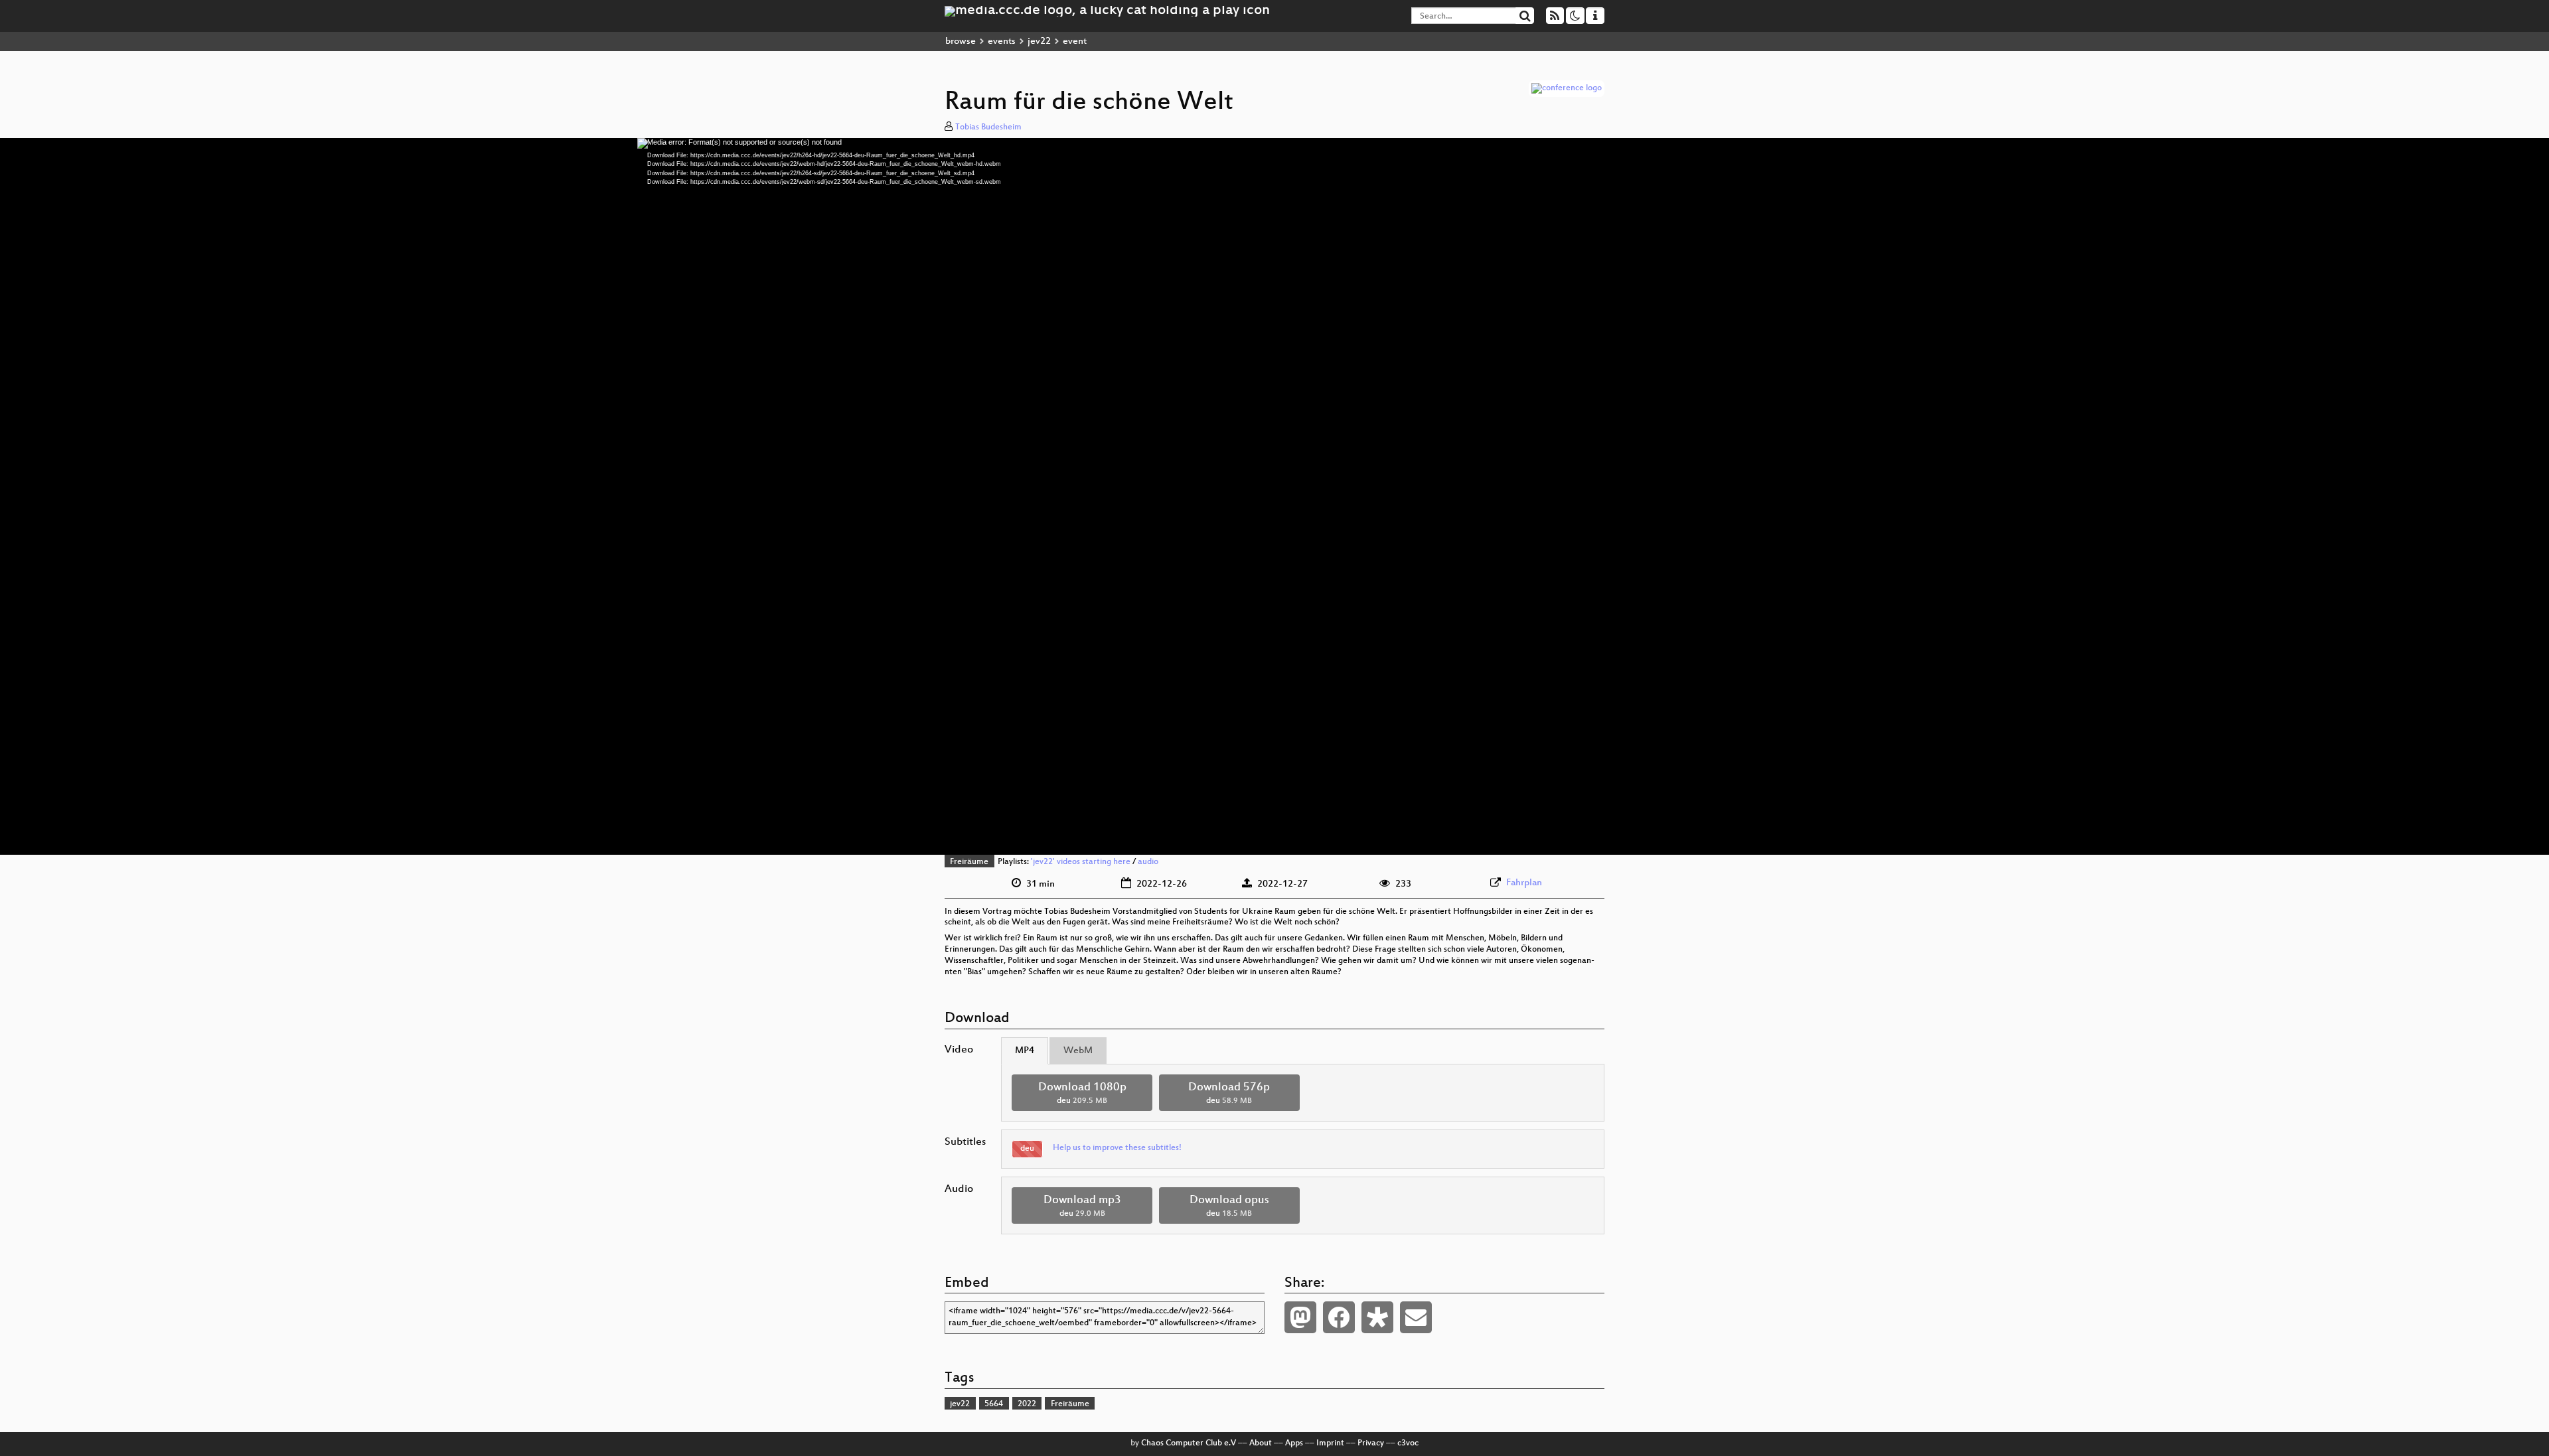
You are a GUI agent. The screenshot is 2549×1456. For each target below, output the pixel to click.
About (1261, 1443)
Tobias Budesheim (988, 127)
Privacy (1371, 1443)
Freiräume (969, 862)
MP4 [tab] (1025, 1051)
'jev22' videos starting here (1081, 862)
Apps (1294, 1443)
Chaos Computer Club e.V (1189, 1443)
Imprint (1330, 1443)
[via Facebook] (1339, 1317)
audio (1148, 862)
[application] (1274, 496)
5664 (994, 1404)
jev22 (1039, 41)
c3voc (1408, 1443)
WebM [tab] (1078, 1051)
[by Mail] (1416, 1317)
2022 (1027, 1404)
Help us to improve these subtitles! (1117, 1148)
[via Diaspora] (1377, 1317)
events (1002, 41)
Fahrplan (1524, 883)
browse (961, 41)
